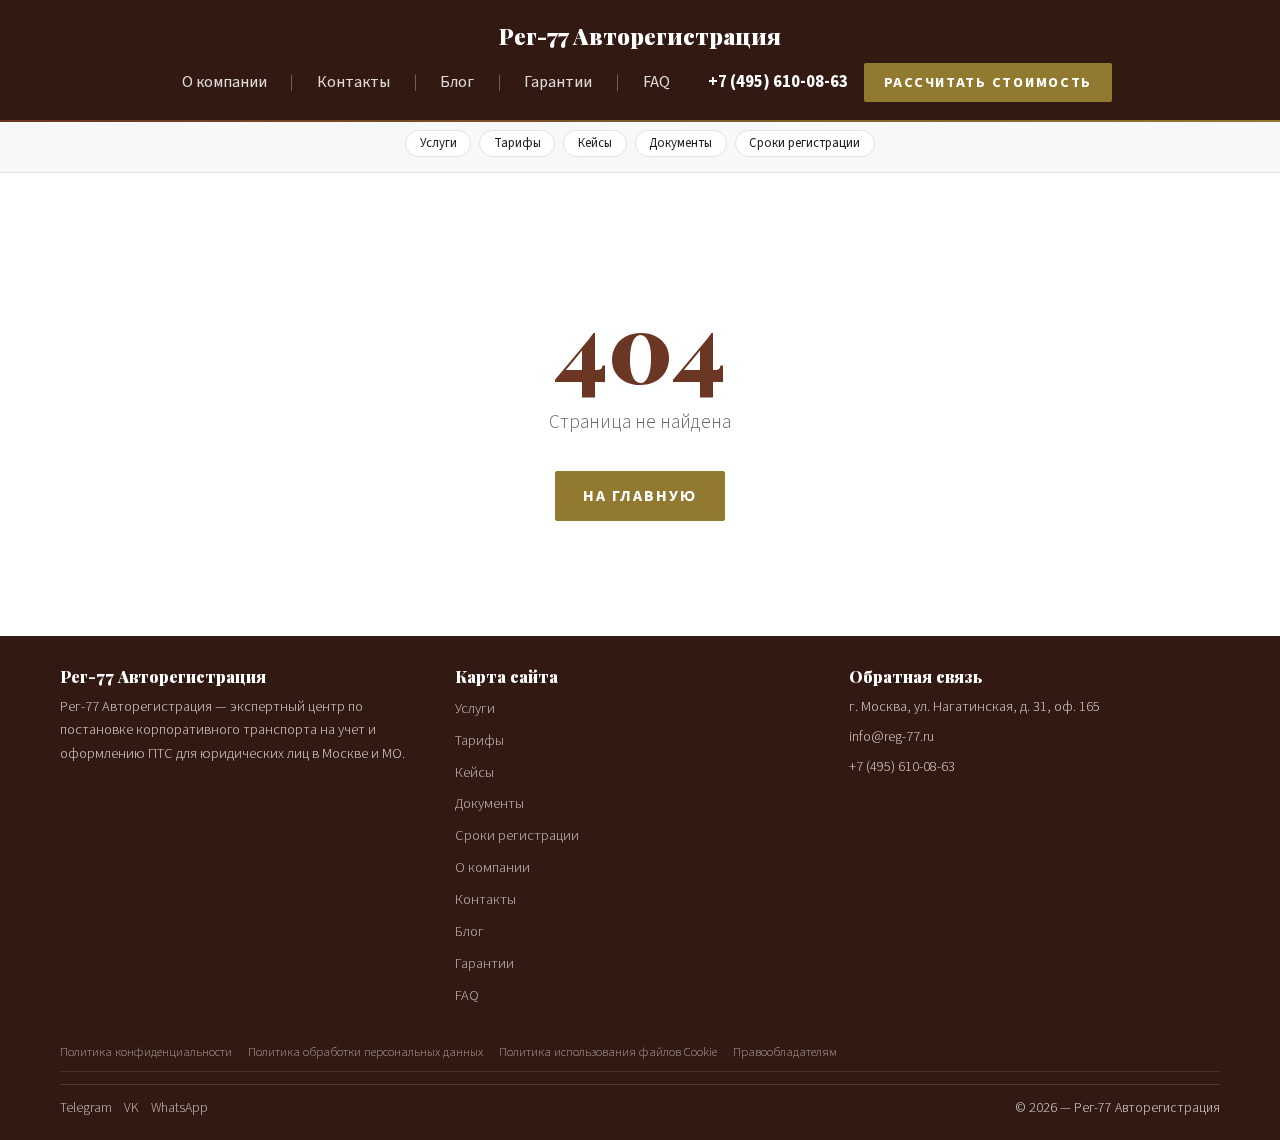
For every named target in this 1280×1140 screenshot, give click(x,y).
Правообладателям (785, 1052)
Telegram (86, 1107)
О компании (224, 82)
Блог (457, 82)
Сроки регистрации (804, 143)
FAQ (656, 82)
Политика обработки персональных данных (365, 1052)
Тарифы (517, 143)
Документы (680, 143)
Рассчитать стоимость (988, 82)
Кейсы (595, 143)
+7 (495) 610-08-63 (778, 82)
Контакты (353, 82)
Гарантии (558, 82)
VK (131, 1107)
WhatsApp (179, 1107)
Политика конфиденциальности (146, 1052)
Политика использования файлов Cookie (608, 1052)
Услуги (438, 143)
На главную (639, 496)
